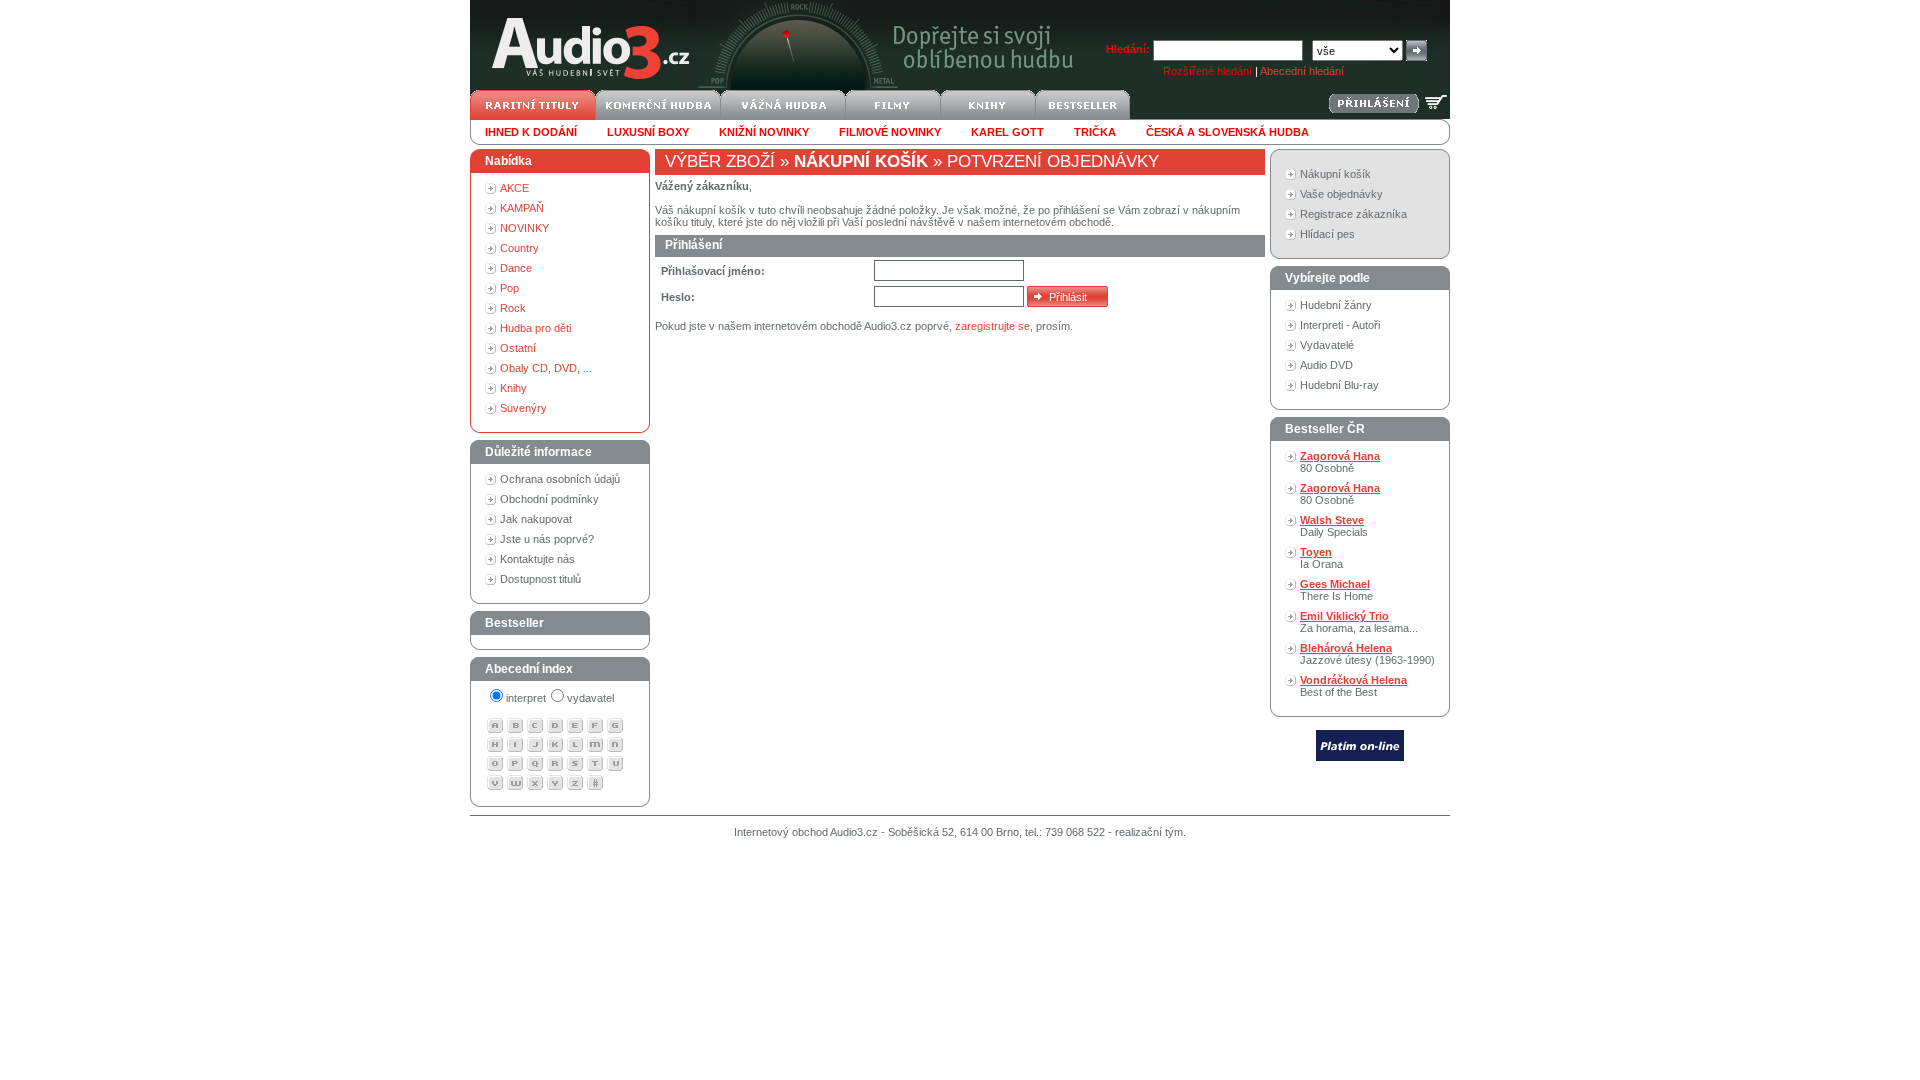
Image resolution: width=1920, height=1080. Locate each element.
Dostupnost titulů (540, 579)
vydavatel (590, 698)
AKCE (514, 188)
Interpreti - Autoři (1340, 325)
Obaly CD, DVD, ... (546, 368)
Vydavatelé (1327, 345)
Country (519, 248)
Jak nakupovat (536, 519)
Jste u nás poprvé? (547, 539)
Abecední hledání (1302, 71)
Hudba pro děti (535, 328)
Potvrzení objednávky (1053, 161)
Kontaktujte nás (537, 559)
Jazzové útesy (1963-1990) (1367, 654)
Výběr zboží (720, 161)
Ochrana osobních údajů (560, 479)
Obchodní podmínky (549, 499)
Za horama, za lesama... (1359, 622)
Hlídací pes (1327, 234)
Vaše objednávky (1341, 194)
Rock (513, 308)
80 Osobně (1340, 462)
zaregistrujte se (992, 326)
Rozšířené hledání (1207, 71)
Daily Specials (1334, 526)
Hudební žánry (1336, 305)
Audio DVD (1326, 365)
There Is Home (1336, 590)
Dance (516, 268)
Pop (509, 288)
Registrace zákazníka (1353, 214)
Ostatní (518, 348)
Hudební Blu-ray (1339, 385)
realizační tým (1149, 832)
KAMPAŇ (522, 208)
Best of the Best (1353, 686)
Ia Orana (1321, 558)
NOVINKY (524, 228)
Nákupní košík (1335, 174)
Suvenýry (523, 408)
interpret (526, 698)
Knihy (513, 388)
